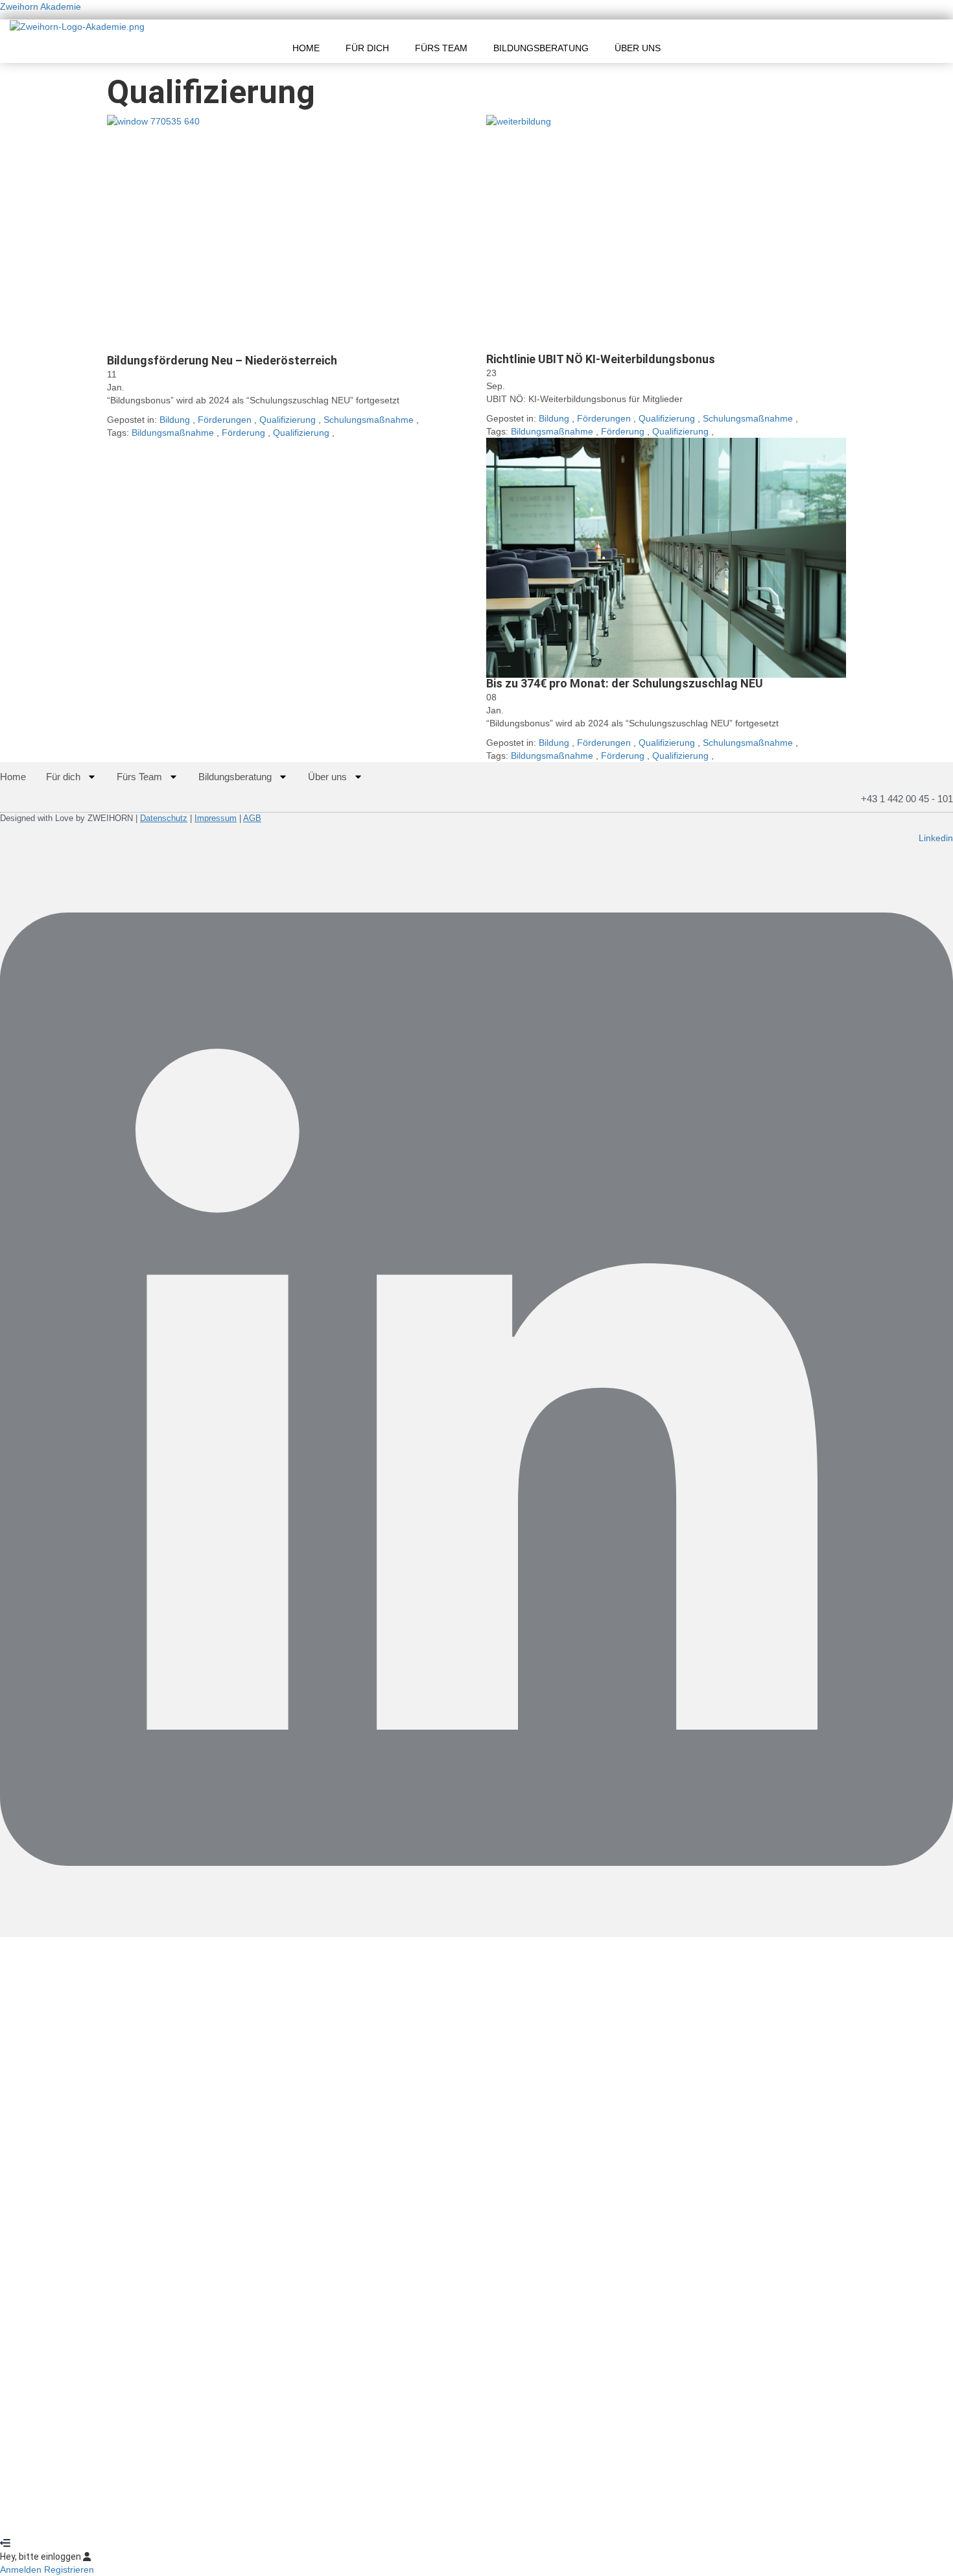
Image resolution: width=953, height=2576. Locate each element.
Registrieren (78, 2518)
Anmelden (125, 2518)
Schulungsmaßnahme (369, 420)
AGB (252, 818)
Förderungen (225, 420)
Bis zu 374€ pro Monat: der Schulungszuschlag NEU (625, 683)
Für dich (367, 48)
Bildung (175, 420)
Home (306, 48)
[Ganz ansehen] (287, 235)
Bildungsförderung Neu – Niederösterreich (222, 360)
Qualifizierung (288, 420)
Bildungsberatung (541, 48)
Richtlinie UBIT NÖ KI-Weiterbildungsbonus (601, 359)
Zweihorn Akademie (41, 6)
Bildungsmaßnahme (174, 433)
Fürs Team (441, 48)
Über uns (638, 48)
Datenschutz (164, 818)
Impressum (216, 818)
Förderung (245, 433)
